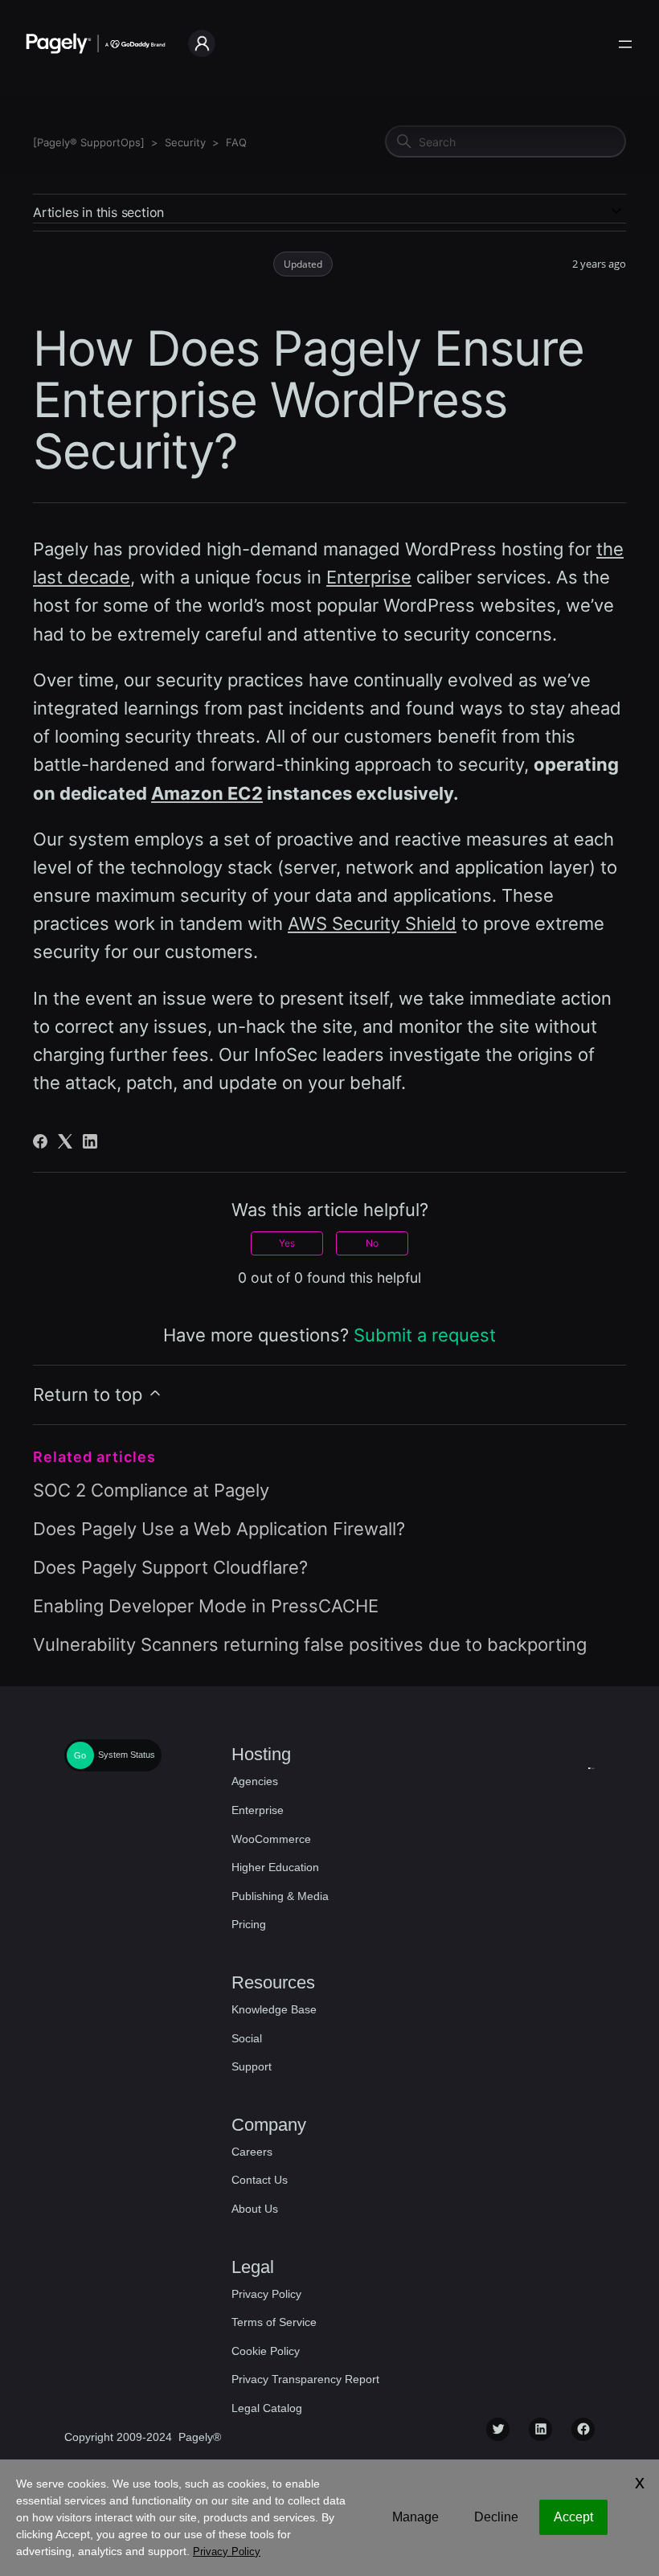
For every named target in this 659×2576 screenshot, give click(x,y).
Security (185, 142)
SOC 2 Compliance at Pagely (151, 1490)
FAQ (236, 142)
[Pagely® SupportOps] (89, 142)
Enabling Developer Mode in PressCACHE (206, 1606)
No (372, 1243)
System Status (127, 1755)
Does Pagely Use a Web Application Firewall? (219, 1529)
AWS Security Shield (372, 924)
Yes (287, 1243)
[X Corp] (65, 1141)
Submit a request (425, 1335)
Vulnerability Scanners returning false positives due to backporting (310, 1644)
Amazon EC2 (207, 793)
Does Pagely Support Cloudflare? (170, 1567)
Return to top (90, 1394)
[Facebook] (40, 1141)
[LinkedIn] (90, 1141)
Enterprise (369, 577)
